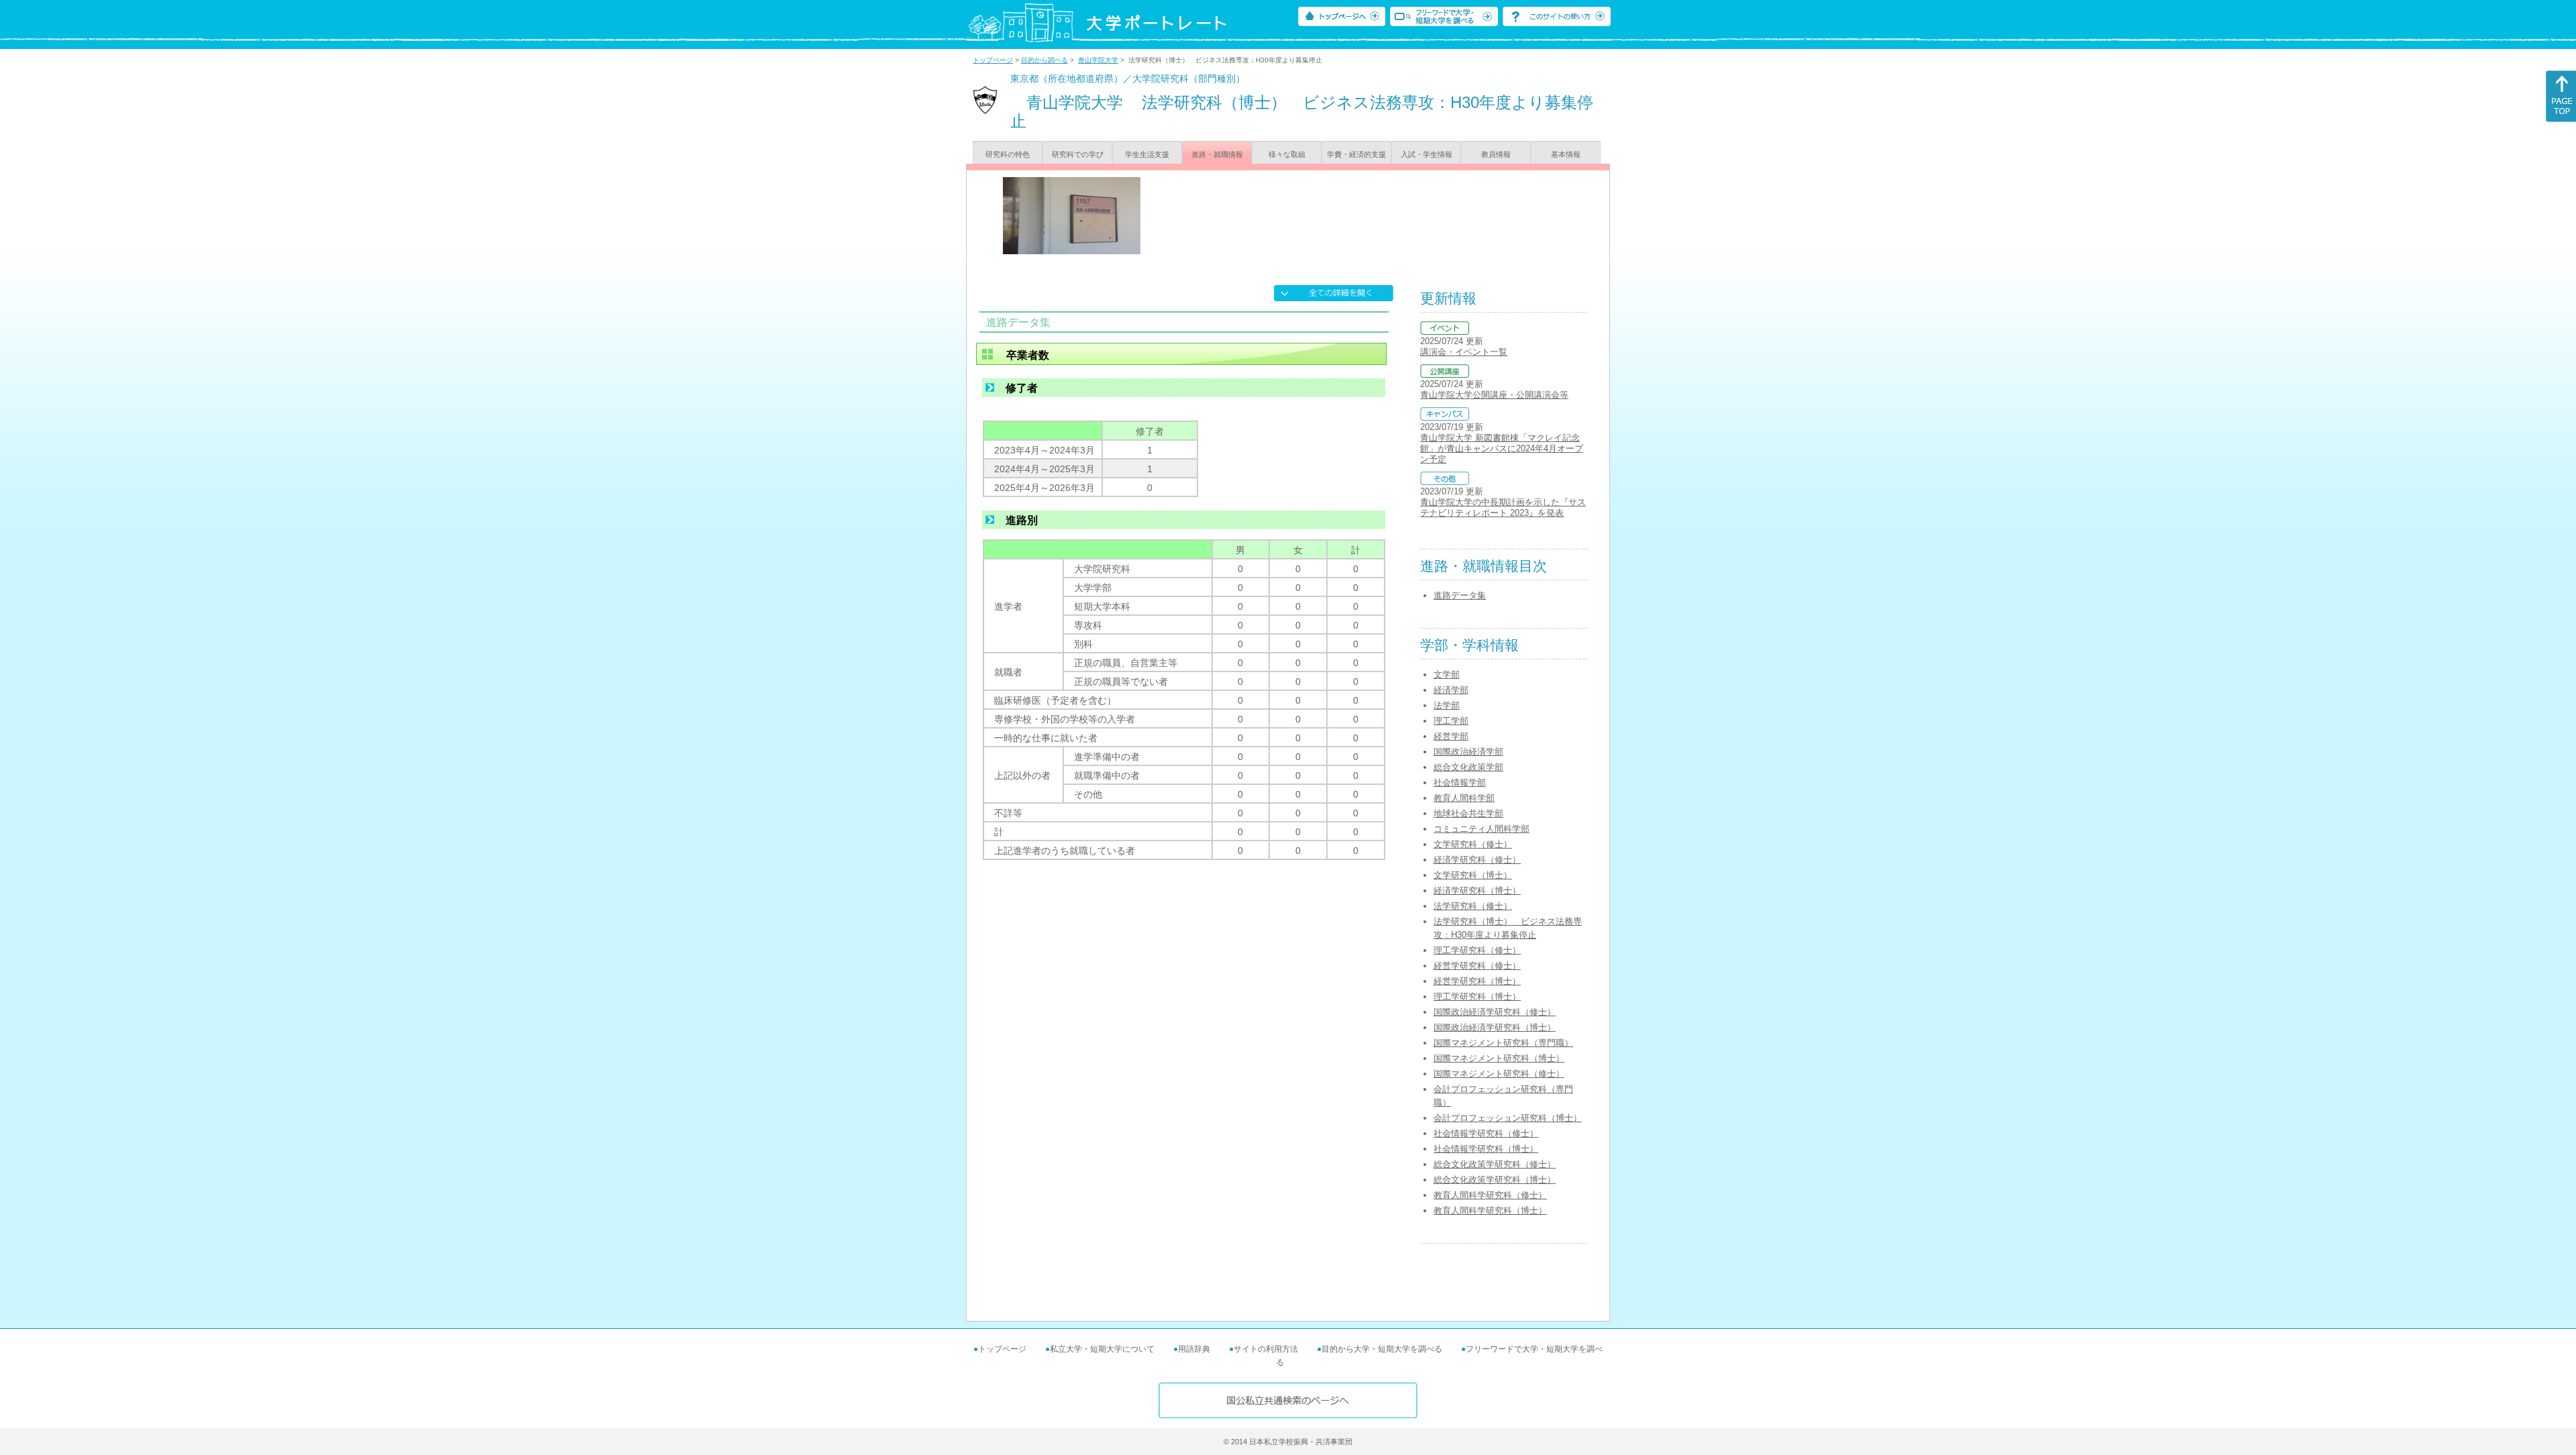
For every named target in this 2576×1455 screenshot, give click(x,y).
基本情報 (1566, 154)
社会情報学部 (1460, 783)
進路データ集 (1460, 595)
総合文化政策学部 (1468, 767)
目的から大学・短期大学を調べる (1382, 1349)
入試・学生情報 (1427, 154)
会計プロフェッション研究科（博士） (1508, 1118)
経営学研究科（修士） (1477, 966)
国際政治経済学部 (1468, 752)
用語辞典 (1194, 1349)
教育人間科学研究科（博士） (1490, 1210)
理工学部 (1451, 721)
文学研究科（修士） (1473, 844)
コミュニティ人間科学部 (1482, 829)
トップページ (993, 60)
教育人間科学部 (1464, 798)
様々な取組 (1287, 154)
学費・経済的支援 (1356, 154)
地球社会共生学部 (1468, 813)
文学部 (1447, 675)
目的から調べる (1044, 60)
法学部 (1447, 705)
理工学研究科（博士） (1477, 996)
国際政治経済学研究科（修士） (1495, 1012)
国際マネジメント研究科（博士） (1499, 1058)
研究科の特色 (1008, 154)
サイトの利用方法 (1266, 1349)
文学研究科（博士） (1473, 875)
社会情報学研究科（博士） (1486, 1149)
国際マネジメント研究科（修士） (1499, 1074)
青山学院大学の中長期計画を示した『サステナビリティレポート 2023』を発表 (1503, 507)
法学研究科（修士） (1473, 906)
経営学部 (1451, 736)
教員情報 (1496, 154)
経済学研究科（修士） (1477, 860)
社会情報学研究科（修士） (1486, 1133)
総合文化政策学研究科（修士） (1495, 1164)
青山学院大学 (1098, 60)
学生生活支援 (1147, 154)
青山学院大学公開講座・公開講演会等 (1494, 395)
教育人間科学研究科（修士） (1490, 1195)
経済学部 (1451, 690)
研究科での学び (1078, 154)
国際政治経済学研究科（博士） (1495, 1027)
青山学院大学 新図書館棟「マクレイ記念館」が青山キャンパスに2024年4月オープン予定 (1502, 448)
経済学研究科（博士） (1477, 891)
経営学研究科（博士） (1477, 981)
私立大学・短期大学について (1102, 1349)
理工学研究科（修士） (1477, 950)
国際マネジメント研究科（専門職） (1503, 1043)
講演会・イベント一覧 (1464, 352)
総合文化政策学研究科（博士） (1495, 1180)
